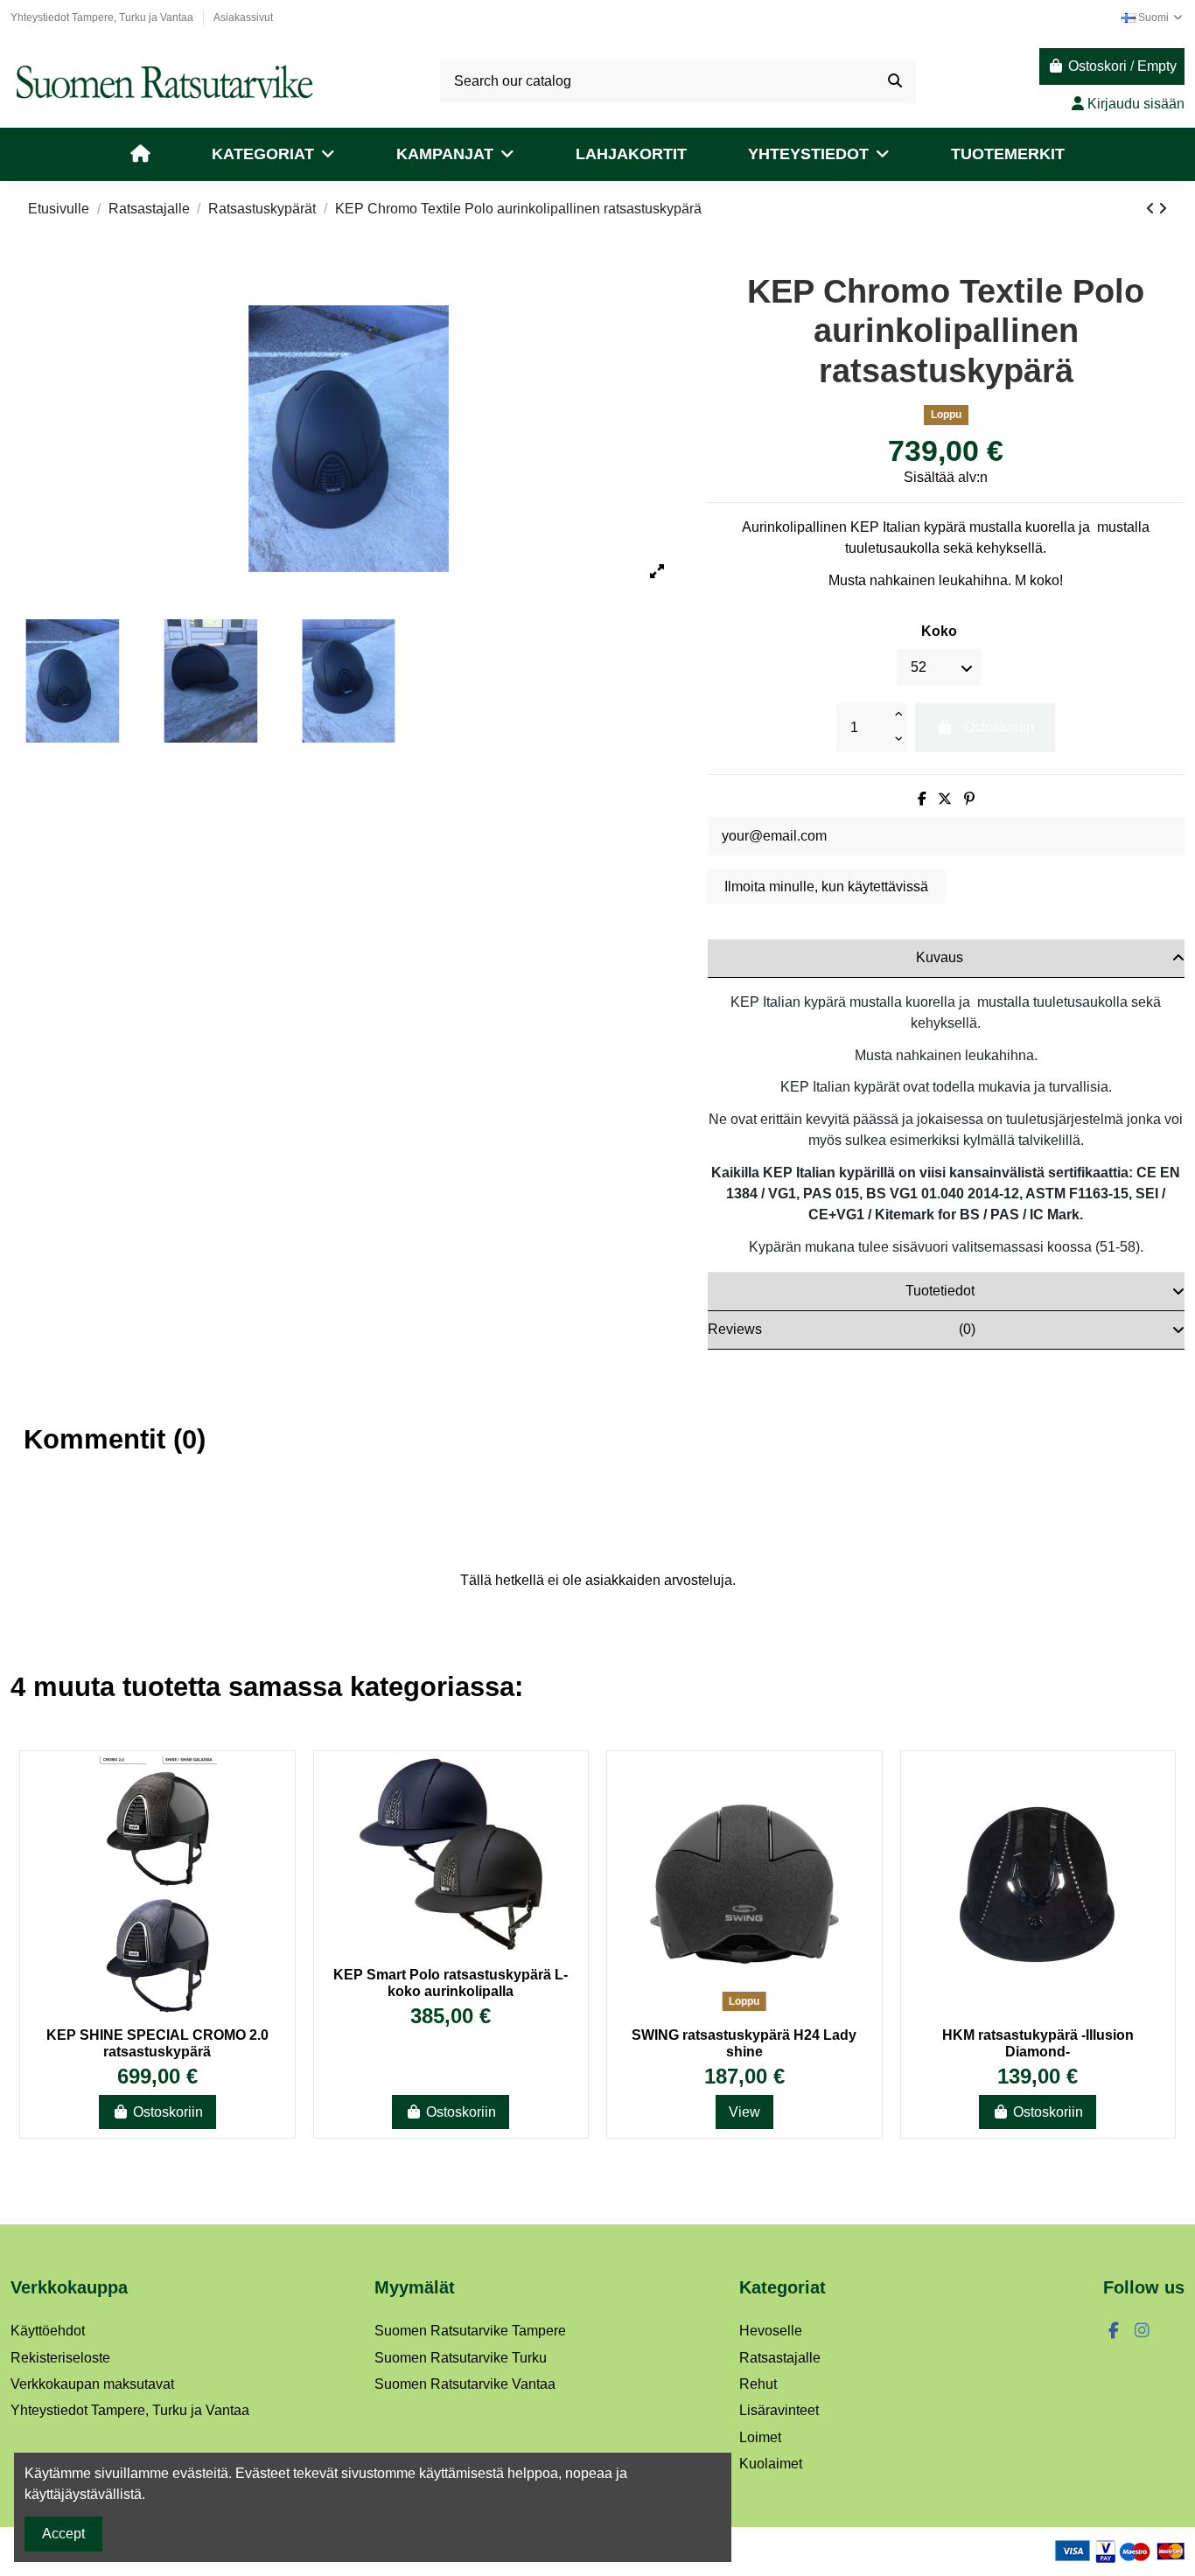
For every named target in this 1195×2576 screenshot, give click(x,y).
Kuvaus (940, 957)
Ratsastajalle (780, 2358)
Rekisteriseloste (60, 2358)
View (744, 2112)
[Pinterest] (969, 799)
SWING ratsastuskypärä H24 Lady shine (744, 2043)
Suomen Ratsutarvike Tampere (470, 2331)
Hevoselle (771, 2331)
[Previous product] (1152, 209)
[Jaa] (922, 799)
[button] (273, 154)
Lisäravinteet (779, 2410)
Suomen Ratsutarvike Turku (461, 2358)
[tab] (946, 959)
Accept (63, 2534)
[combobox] (678, 81)
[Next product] (1163, 209)
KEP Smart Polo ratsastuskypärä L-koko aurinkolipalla (451, 1983)
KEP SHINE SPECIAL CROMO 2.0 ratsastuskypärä (157, 2043)
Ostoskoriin (168, 2112)
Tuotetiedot (940, 1291)
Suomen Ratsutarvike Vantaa (465, 2384)
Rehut (758, 2384)
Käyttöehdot (48, 2331)
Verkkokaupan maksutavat (92, 2384)
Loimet (760, 2437)
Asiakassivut (243, 17)
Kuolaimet (771, 2464)
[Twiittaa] (945, 799)
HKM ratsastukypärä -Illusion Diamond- (1038, 2043)
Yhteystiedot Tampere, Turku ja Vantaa (103, 17)
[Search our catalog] (895, 81)
